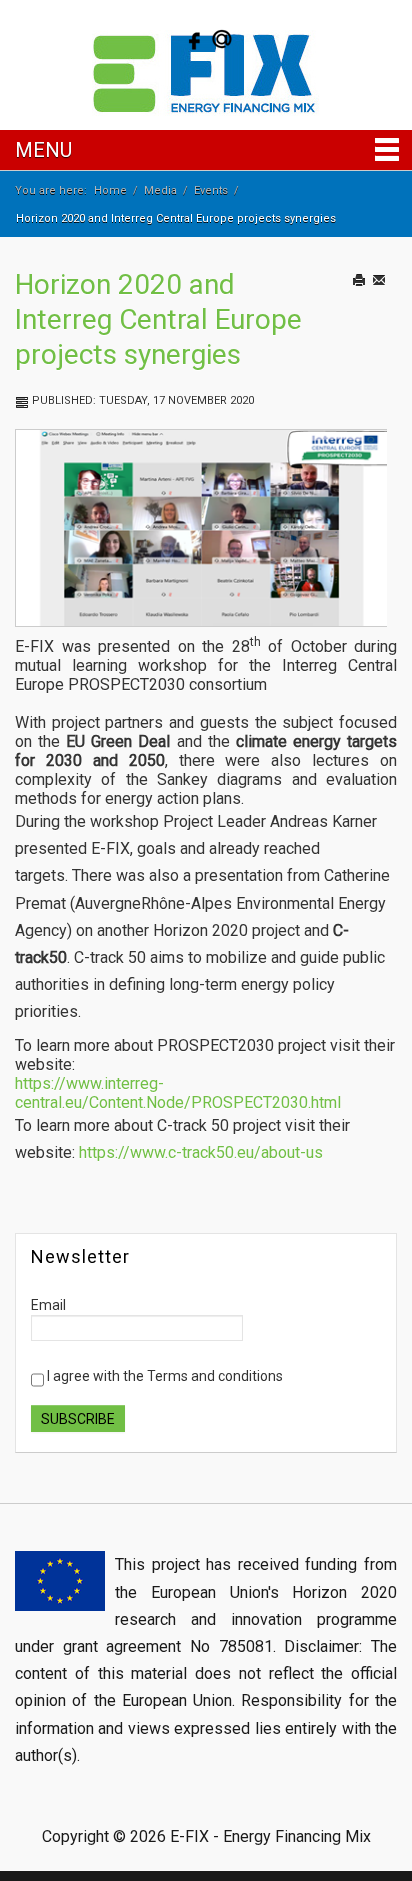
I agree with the (163, 1376)
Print (368, 300)
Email (391, 300)
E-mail (222, 39)
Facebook (192, 39)
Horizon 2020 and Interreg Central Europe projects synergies (158, 319)
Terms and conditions (215, 1376)
